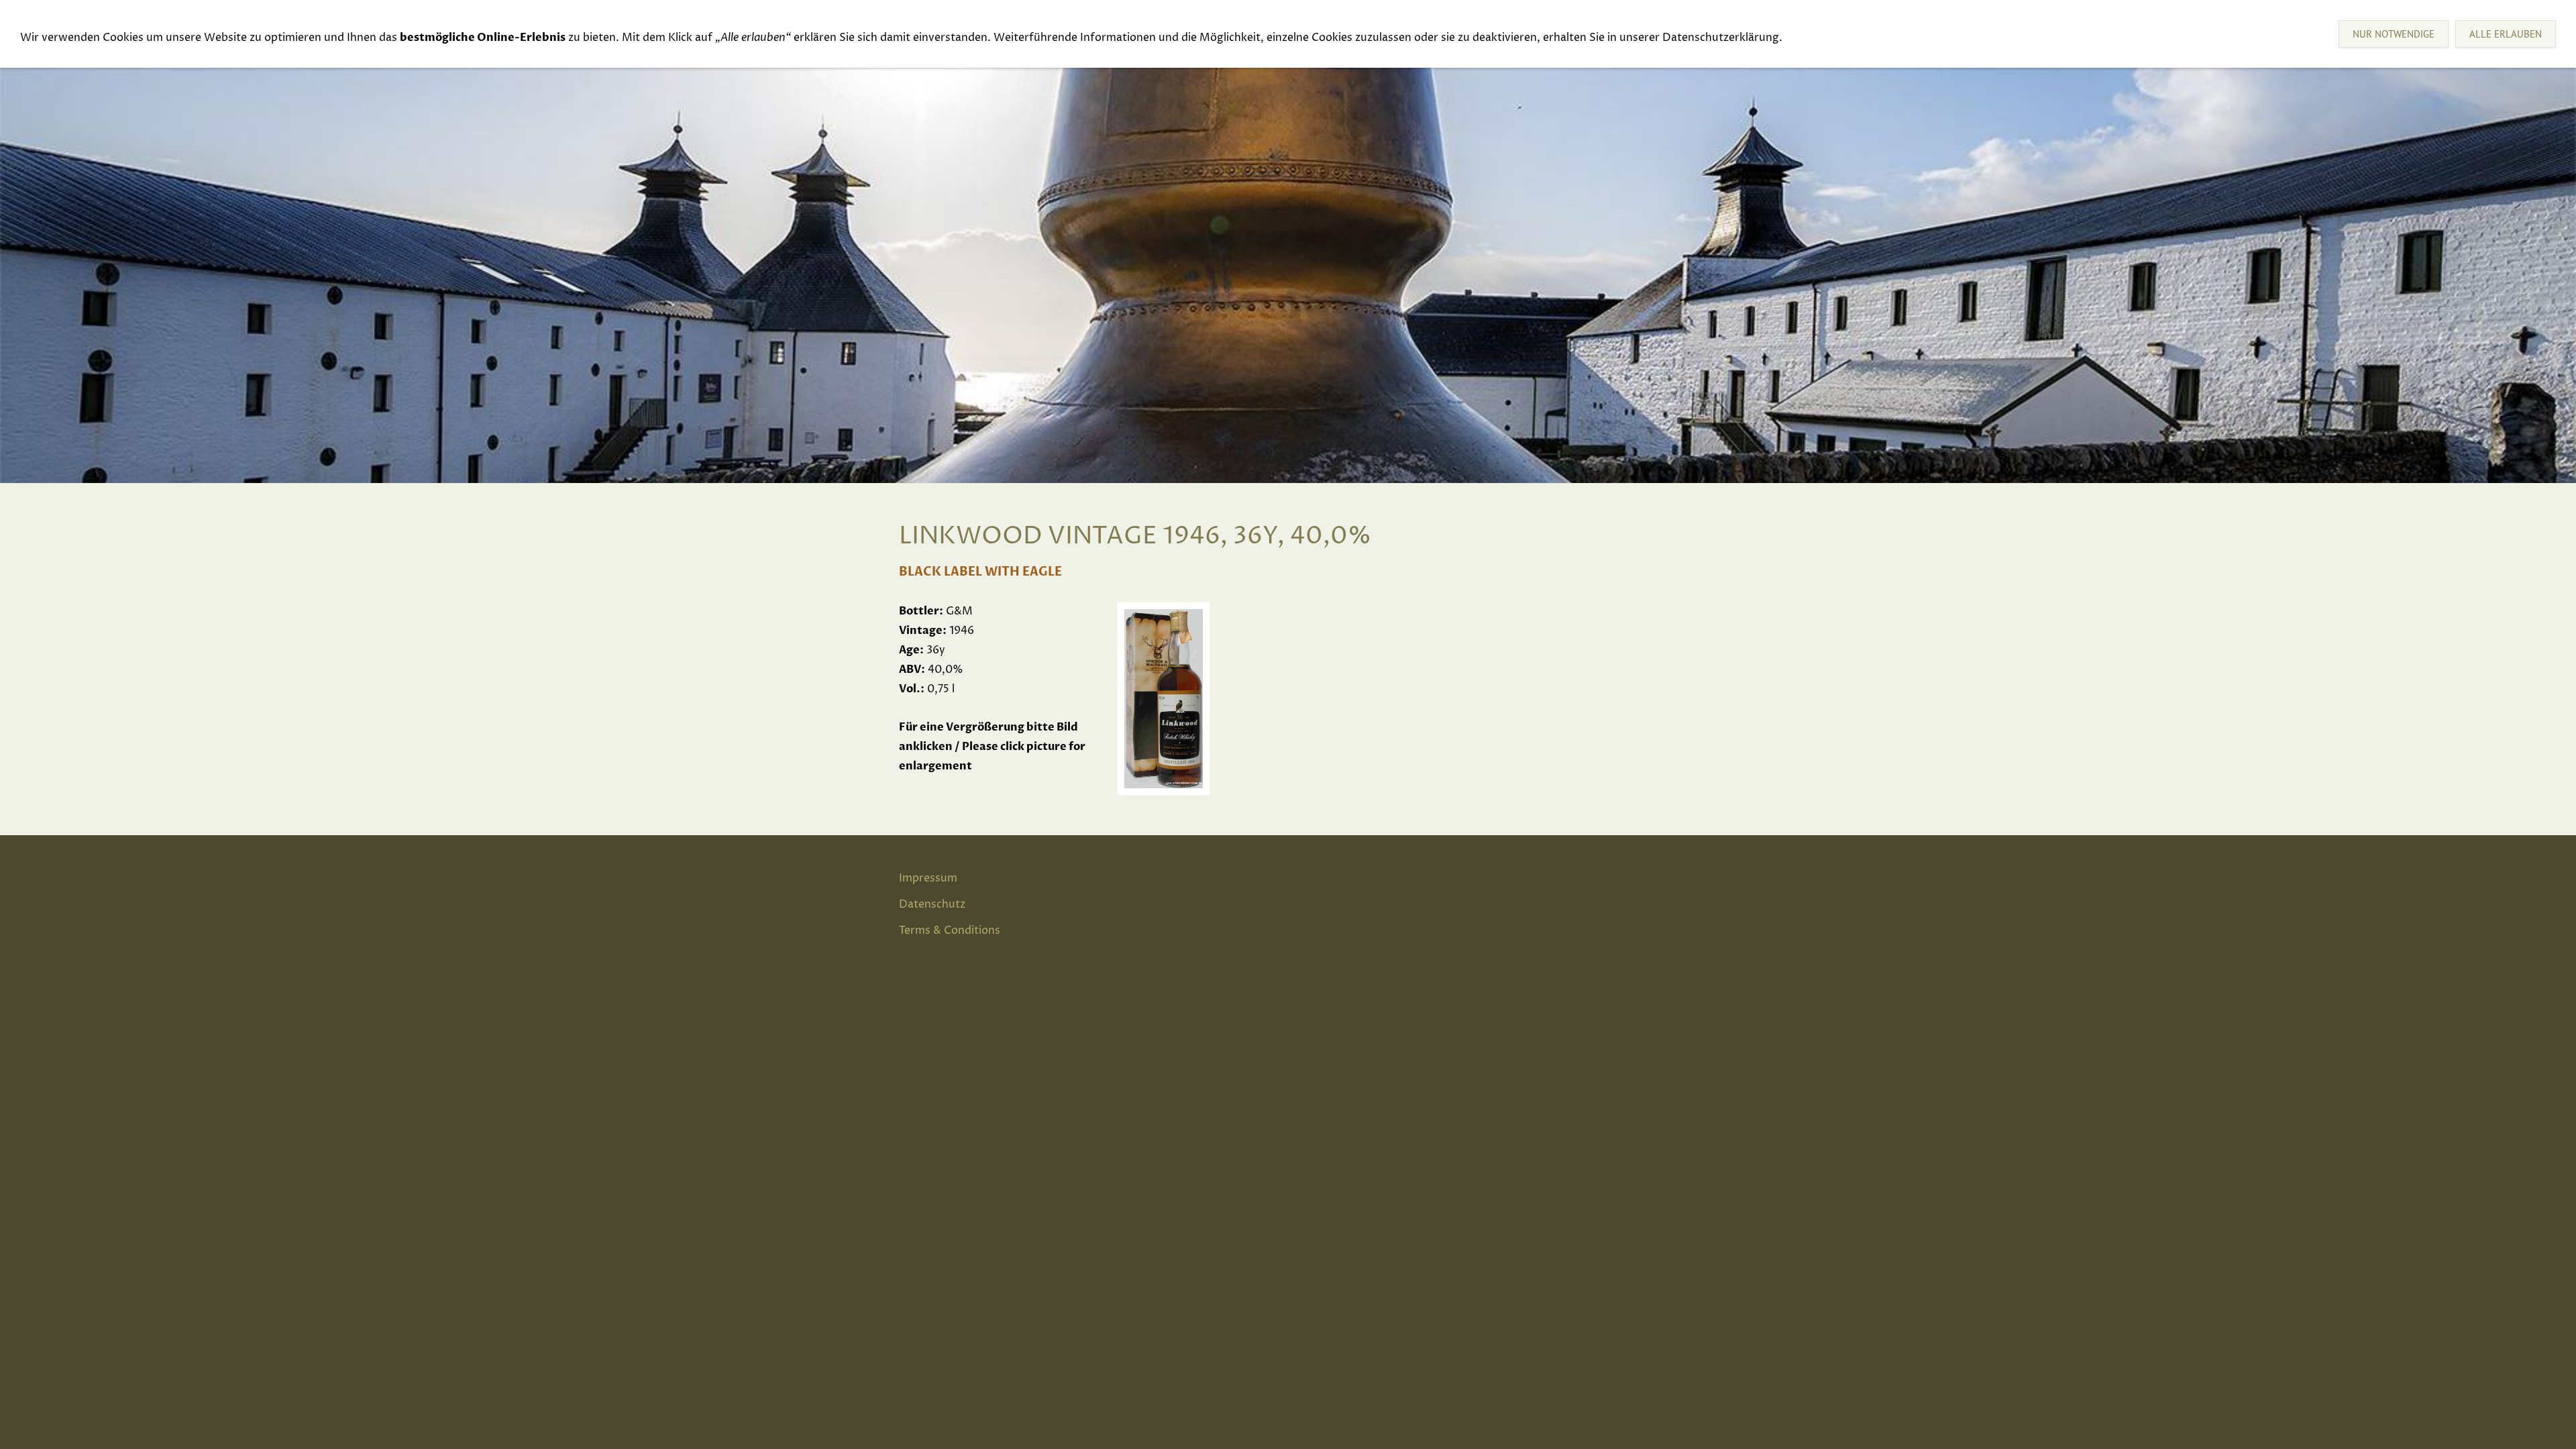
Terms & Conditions (950, 930)
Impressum (928, 878)
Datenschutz (932, 904)
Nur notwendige (2394, 34)
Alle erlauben (2506, 34)
